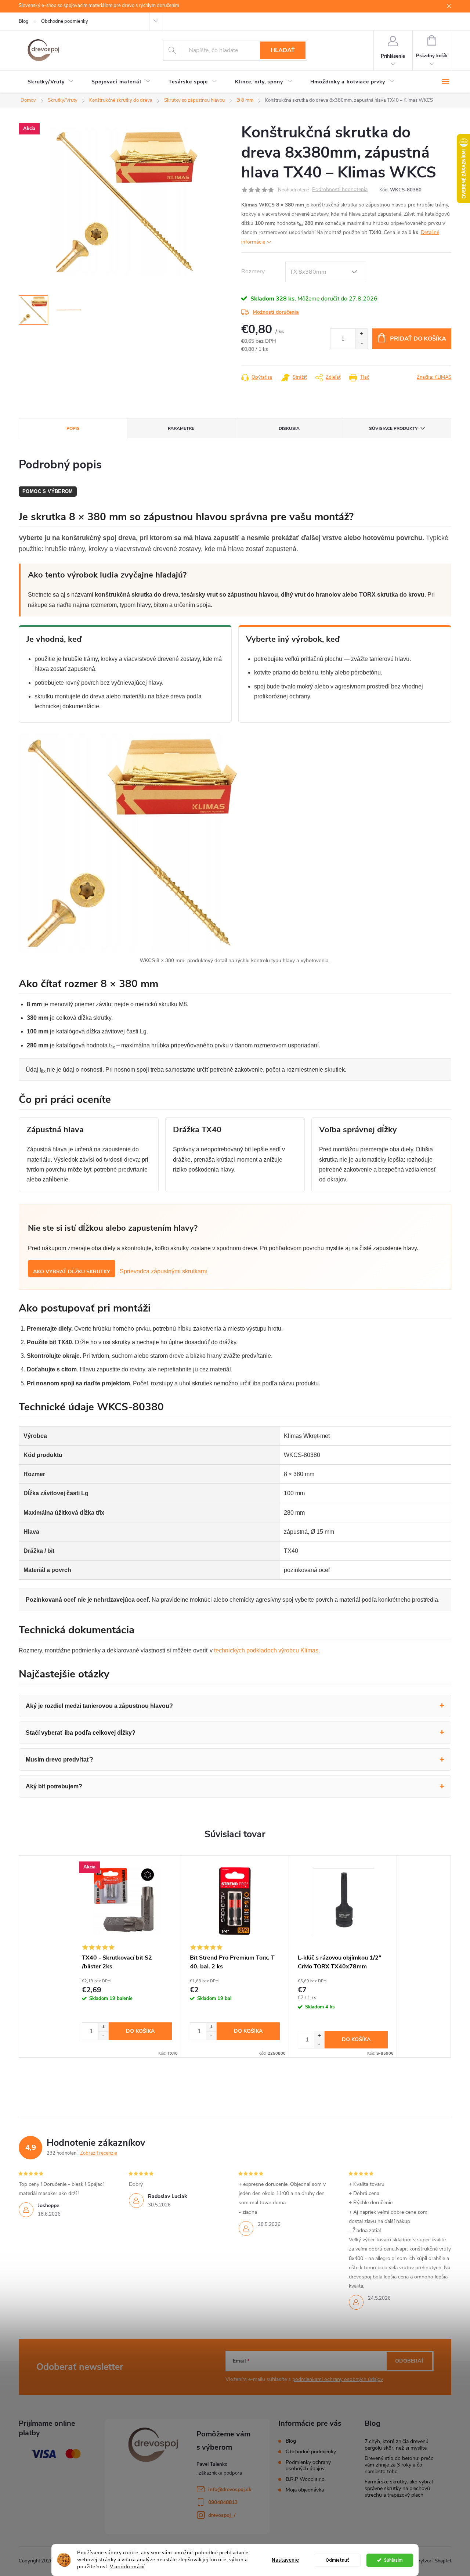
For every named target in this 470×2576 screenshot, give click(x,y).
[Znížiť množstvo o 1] (361, 344)
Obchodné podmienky (65, 21)
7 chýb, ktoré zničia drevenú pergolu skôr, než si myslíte (397, 2445)
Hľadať (283, 50)
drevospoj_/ (222, 2515)
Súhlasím (393, 2560)
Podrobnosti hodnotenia (340, 190)
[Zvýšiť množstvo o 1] (361, 334)
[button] (103, 2027)
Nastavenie (285, 2560)
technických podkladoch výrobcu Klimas (266, 1650)
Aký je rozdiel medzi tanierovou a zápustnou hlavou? (99, 1706)
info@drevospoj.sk (230, 2489)
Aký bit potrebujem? (54, 1786)
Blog (24, 21)
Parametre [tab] (181, 428)
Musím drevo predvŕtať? (59, 1760)
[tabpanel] (127, 1956)
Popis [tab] (73, 428)
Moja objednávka (305, 2490)
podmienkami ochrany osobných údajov (338, 2379)
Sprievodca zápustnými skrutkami (163, 1271)
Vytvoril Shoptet (434, 2561)
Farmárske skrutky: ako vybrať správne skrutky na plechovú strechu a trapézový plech (399, 2488)
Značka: (434, 377)
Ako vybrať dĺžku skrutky (72, 1272)
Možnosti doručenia (276, 312)
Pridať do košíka (418, 339)
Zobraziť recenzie (99, 2153)
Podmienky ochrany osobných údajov (308, 2465)
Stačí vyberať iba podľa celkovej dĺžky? (81, 1733)
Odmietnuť (337, 2560)
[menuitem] (51, 82)
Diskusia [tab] (289, 428)
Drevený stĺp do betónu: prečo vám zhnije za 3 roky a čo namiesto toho (399, 2465)
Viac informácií (127, 2567)
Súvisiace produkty (393, 428)
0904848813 (223, 2502)
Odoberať (410, 2361)
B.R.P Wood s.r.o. (306, 2479)
